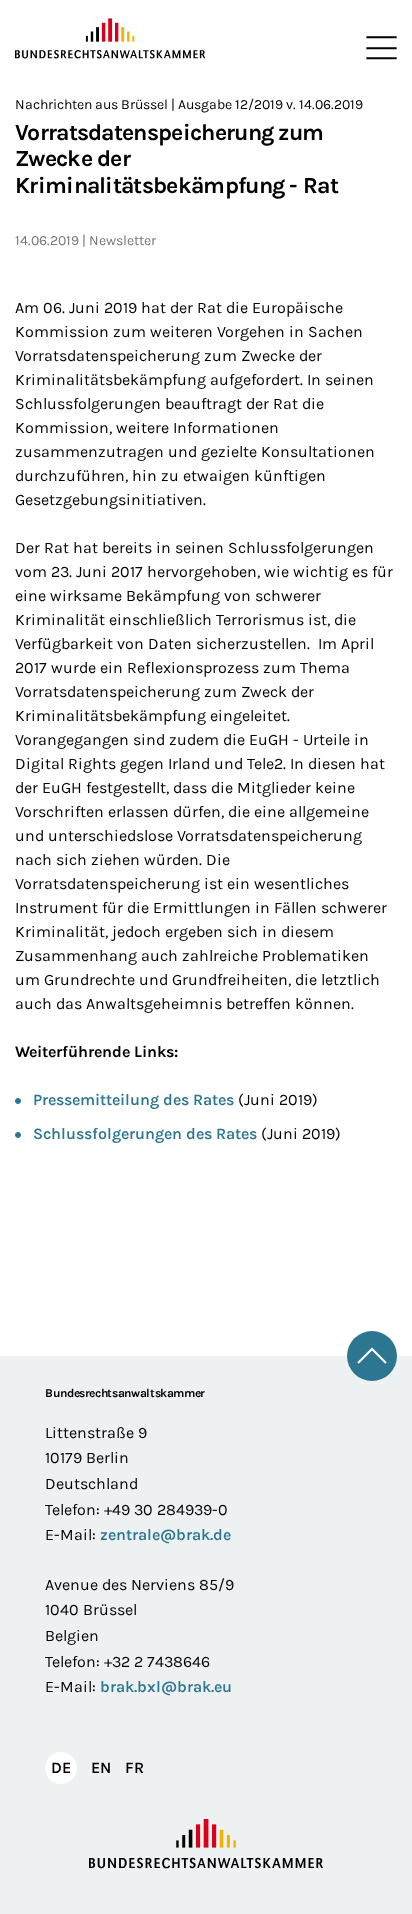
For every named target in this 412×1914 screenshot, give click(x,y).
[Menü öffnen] (377, 48)
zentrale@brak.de (165, 1534)
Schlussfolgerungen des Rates (145, 1133)
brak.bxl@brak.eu (166, 1686)
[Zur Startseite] (110, 39)
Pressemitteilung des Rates (133, 1099)
